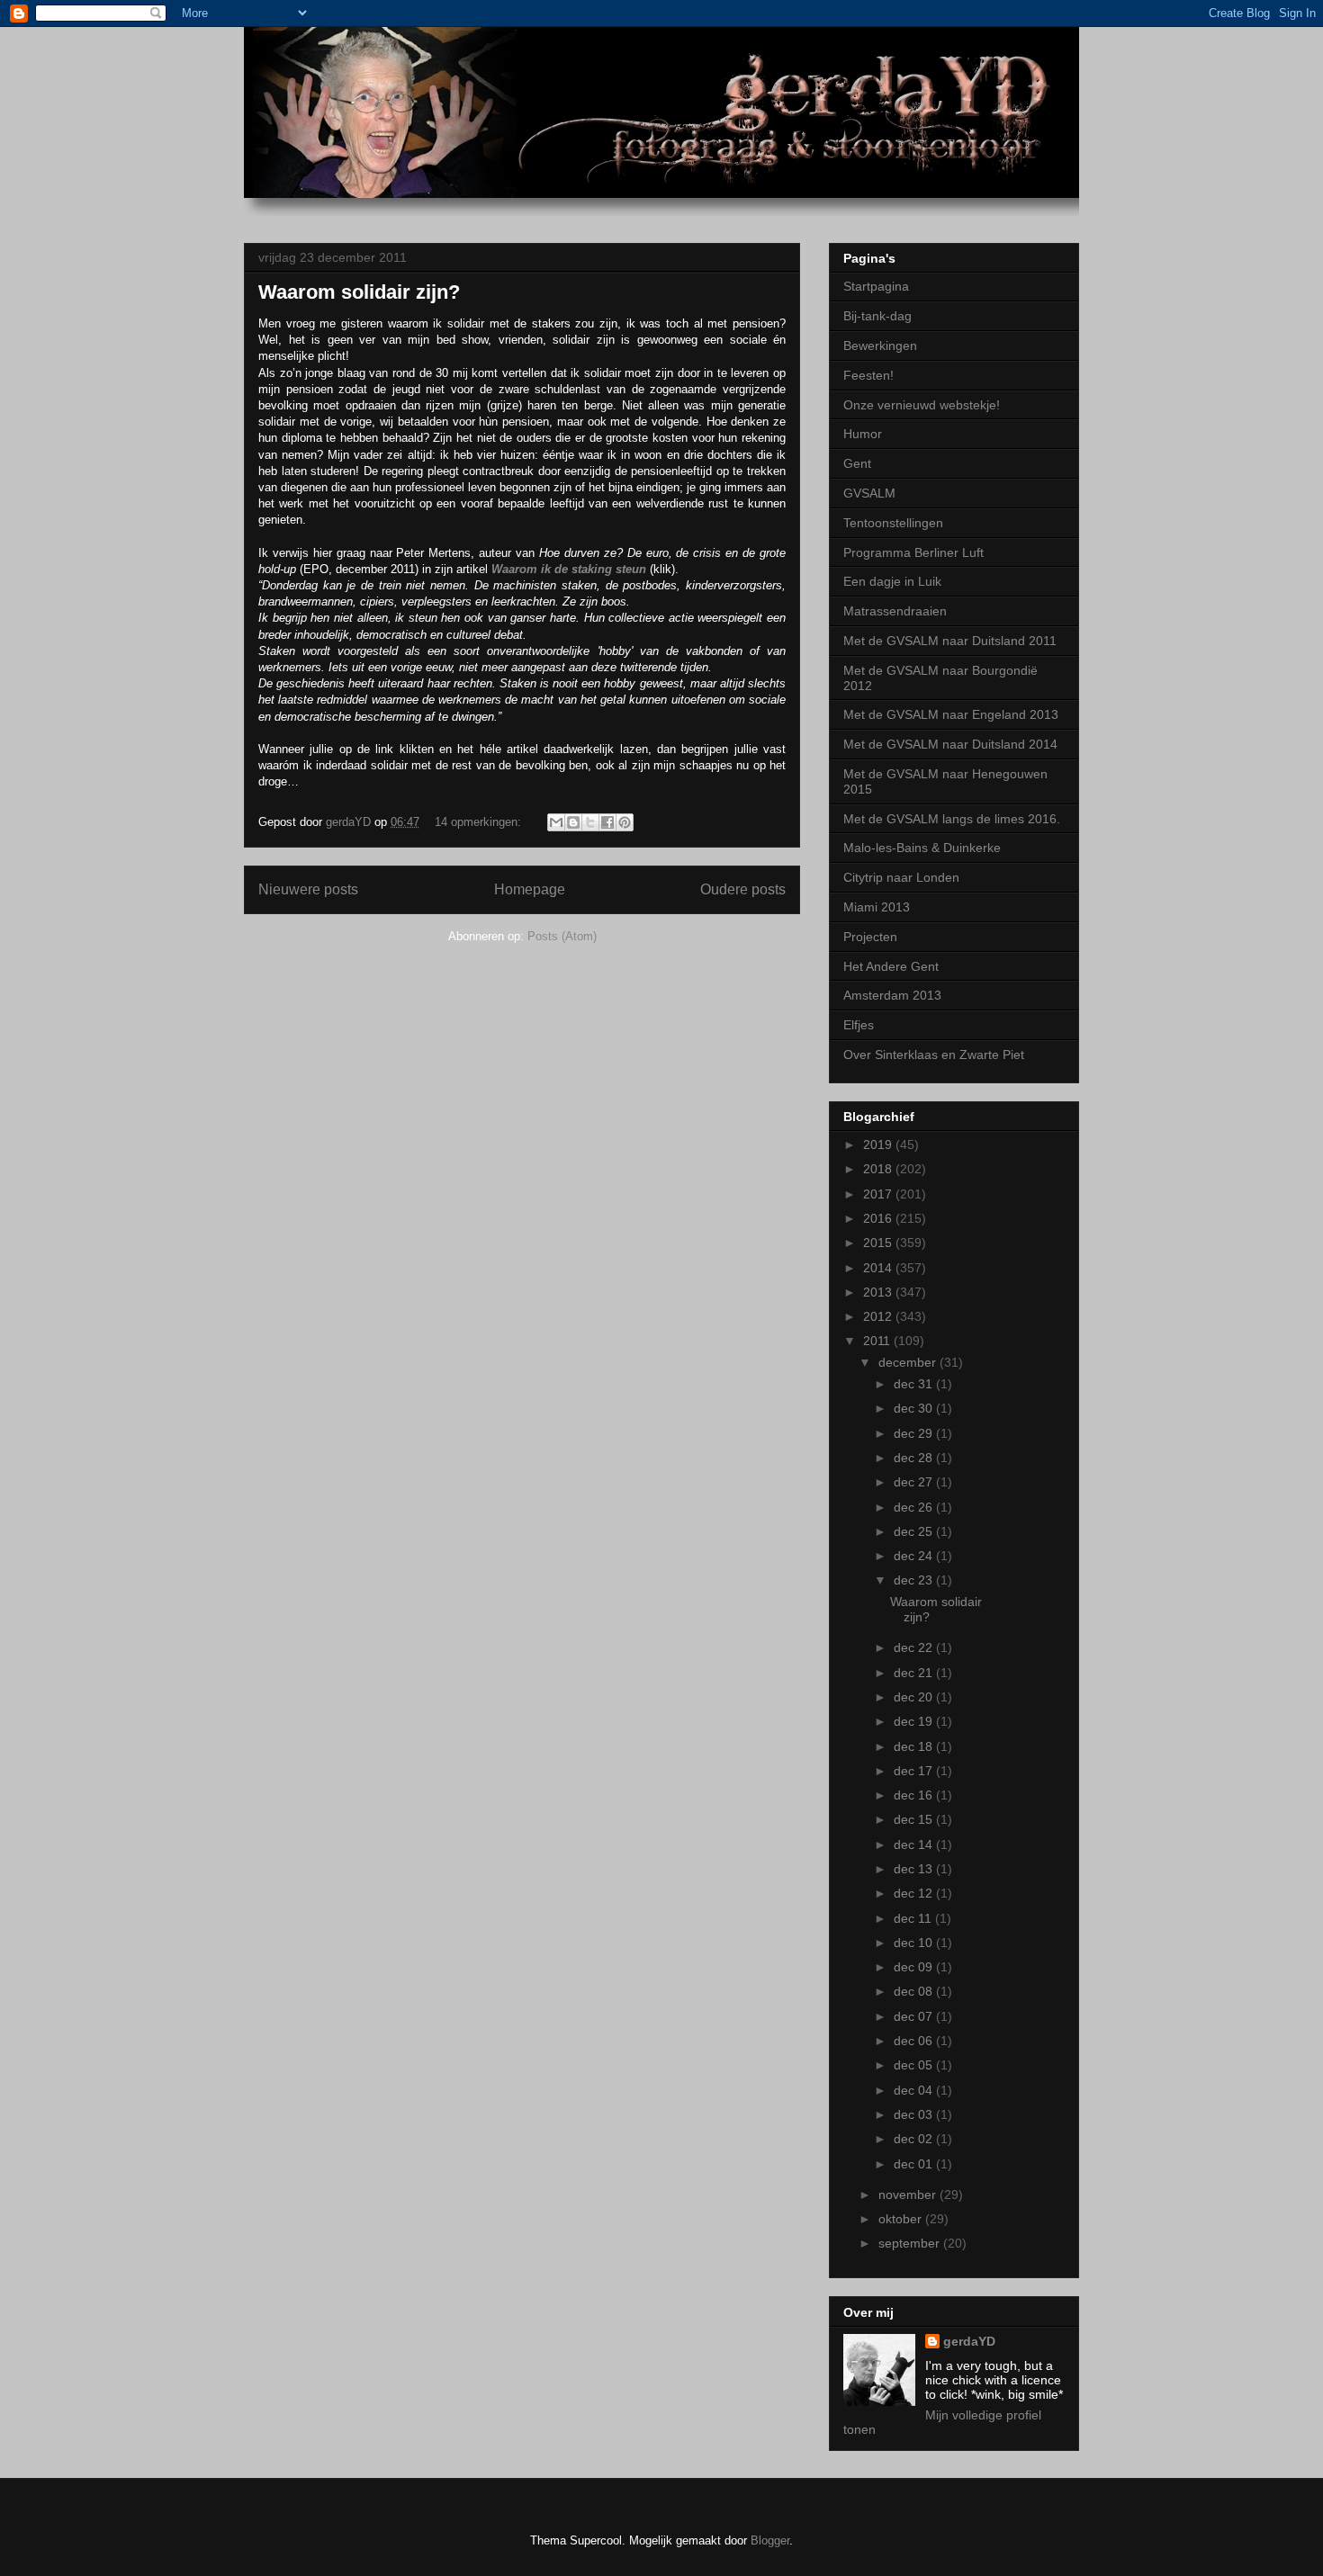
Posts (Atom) (562, 936)
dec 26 (915, 1507)
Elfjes (859, 1025)
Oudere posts (743, 889)
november (909, 2195)
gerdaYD (969, 2341)
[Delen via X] (590, 822)
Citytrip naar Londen (901, 877)
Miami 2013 (877, 907)
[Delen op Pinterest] (625, 822)
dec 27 (915, 1482)
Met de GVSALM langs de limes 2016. (952, 819)
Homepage (530, 889)
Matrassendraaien (895, 611)
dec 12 (915, 1893)
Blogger (770, 2540)
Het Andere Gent (891, 966)
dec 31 (915, 1384)
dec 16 (915, 1795)
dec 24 (915, 1556)
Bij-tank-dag (877, 316)
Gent (857, 463)
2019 (879, 1144)
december (909, 1362)
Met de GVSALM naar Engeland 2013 (951, 714)
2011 (878, 1341)
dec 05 (915, 2065)
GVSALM (869, 493)
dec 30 (915, 1408)
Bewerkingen (880, 346)
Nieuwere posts (308, 889)
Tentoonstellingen (893, 523)
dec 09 (915, 1967)
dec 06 (915, 2041)
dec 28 (915, 1458)
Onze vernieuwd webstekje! (922, 405)
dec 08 (915, 1991)
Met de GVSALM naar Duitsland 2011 (950, 641)
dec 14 (915, 1844)
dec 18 (915, 1746)
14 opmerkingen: (480, 822)
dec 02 (915, 2139)
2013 (879, 1292)
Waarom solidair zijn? (359, 292)
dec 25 (915, 1531)
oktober (902, 2219)
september (911, 2243)
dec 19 (915, 1721)
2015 (879, 1243)
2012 (879, 1316)
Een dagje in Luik (892, 581)
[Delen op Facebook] (607, 822)
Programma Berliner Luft (913, 552)
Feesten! (868, 375)
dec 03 (915, 2114)
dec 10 (915, 1943)
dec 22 (915, 1647)
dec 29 (915, 1433)
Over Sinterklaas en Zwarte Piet (934, 1055)
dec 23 (915, 1580)
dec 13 (915, 1869)
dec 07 (915, 2016)
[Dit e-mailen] (556, 822)
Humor (863, 434)
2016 (879, 1218)
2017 (879, 1194)
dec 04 (915, 2090)
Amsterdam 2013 (892, 995)
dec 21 (915, 1673)
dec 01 (915, 2164)
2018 (879, 1169)
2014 (879, 1268)
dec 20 (915, 1697)
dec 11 (914, 1918)
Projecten (870, 937)
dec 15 (915, 1819)
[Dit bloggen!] (573, 822)
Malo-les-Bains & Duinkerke (922, 848)
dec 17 (915, 1771)
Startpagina (876, 286)
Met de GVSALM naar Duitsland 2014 (950, 744)
